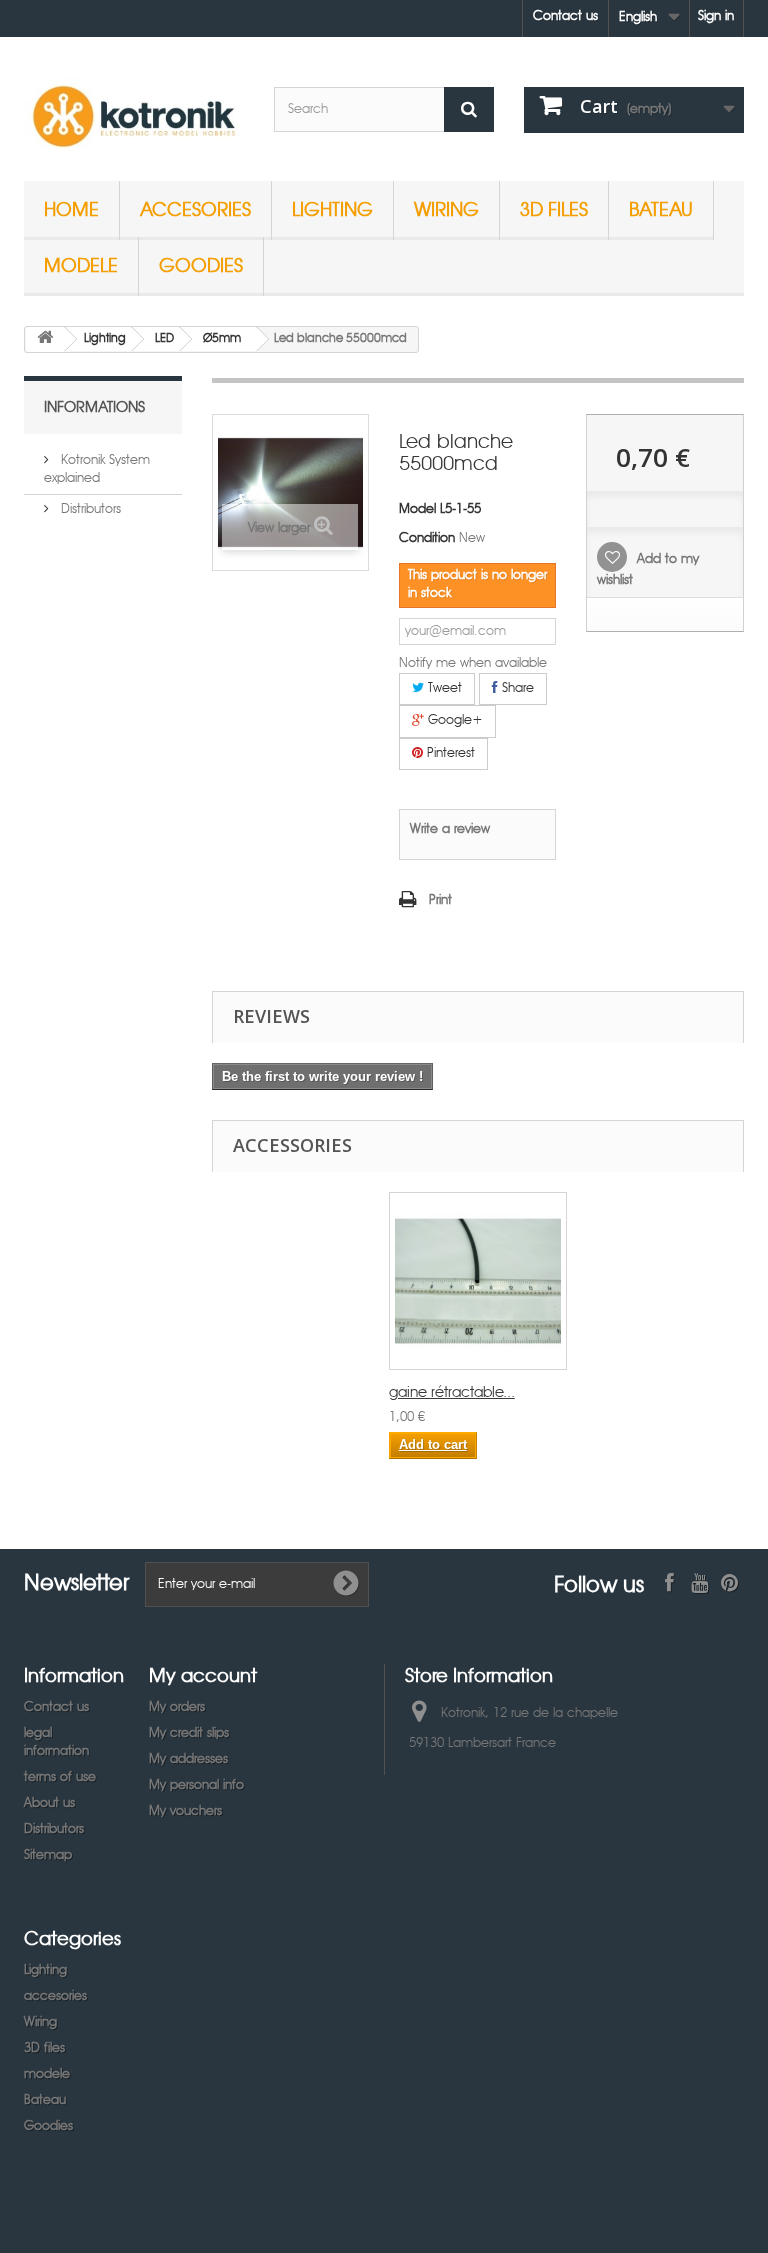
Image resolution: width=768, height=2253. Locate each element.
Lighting (332, 208)
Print (440, 900)
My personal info (196, 1785)
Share (516, 688)
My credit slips (189, 1733)
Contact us (565, 16)
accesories (195, 208)
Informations (94, 406)
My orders (177, 1707)
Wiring (446, 208)
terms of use (60, 1777)
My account (203, 1674)
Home (71, 208)
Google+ (453, 720)
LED (164, 339)
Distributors (89, 509)
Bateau (661, 208)
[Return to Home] (45, 339)
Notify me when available (473, 663)
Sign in (716, 16)
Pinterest (449, 753)
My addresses (188, 1759)
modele (81, 264)
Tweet (443, 688)
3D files (554, 208)
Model (417, 509)
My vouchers (185, 1811)
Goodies (201, 264)
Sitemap (48, 1855)
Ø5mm (222, 339)
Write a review (450, 829)
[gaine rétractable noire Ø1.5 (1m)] (478, 1281)
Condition (427, 538)
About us (49, 1803)
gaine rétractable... (452, 1393)
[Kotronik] (134, 116)
